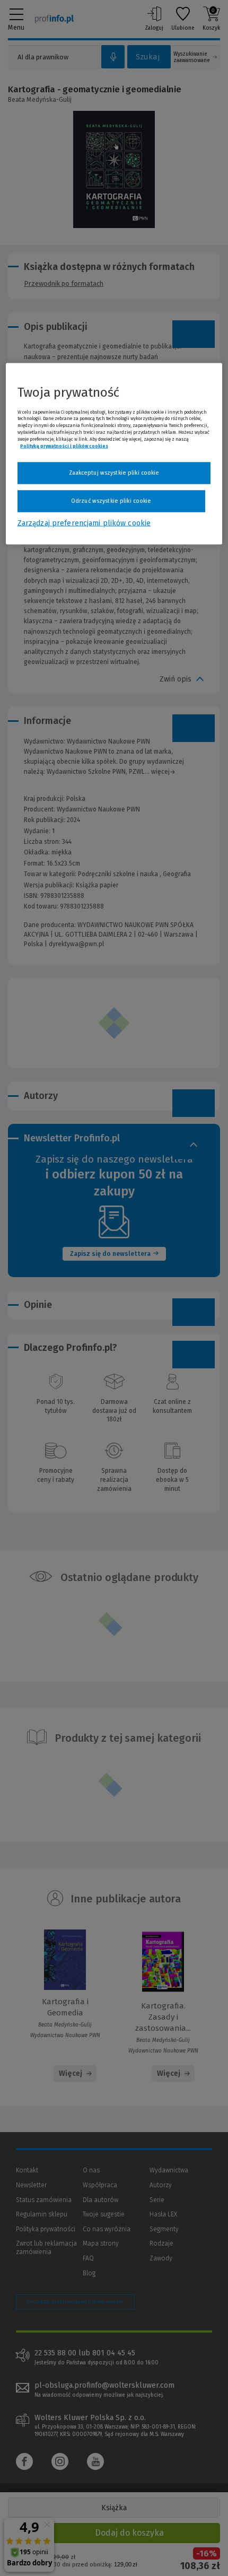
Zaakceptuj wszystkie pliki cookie (114, 473)
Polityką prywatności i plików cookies (64, 446)
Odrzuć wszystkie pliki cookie (111, 501)
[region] (114, 453)
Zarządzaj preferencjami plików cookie (84, 523)
